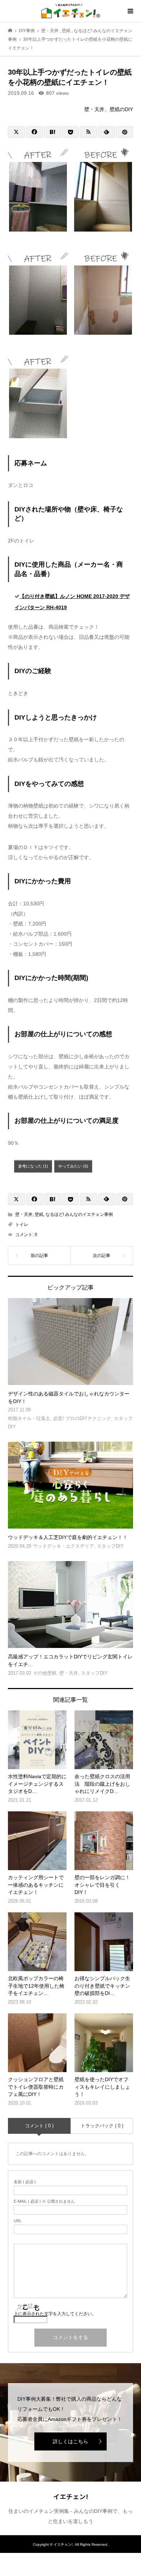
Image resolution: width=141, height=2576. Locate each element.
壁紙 (39, 1214)
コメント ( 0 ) (39, 2126)
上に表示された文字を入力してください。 (55, 2314)
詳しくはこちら (70, 2441)
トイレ (22, 1225)
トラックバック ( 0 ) (102, 2126)
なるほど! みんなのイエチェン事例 (79, 1214)
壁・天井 (24, 1214)
